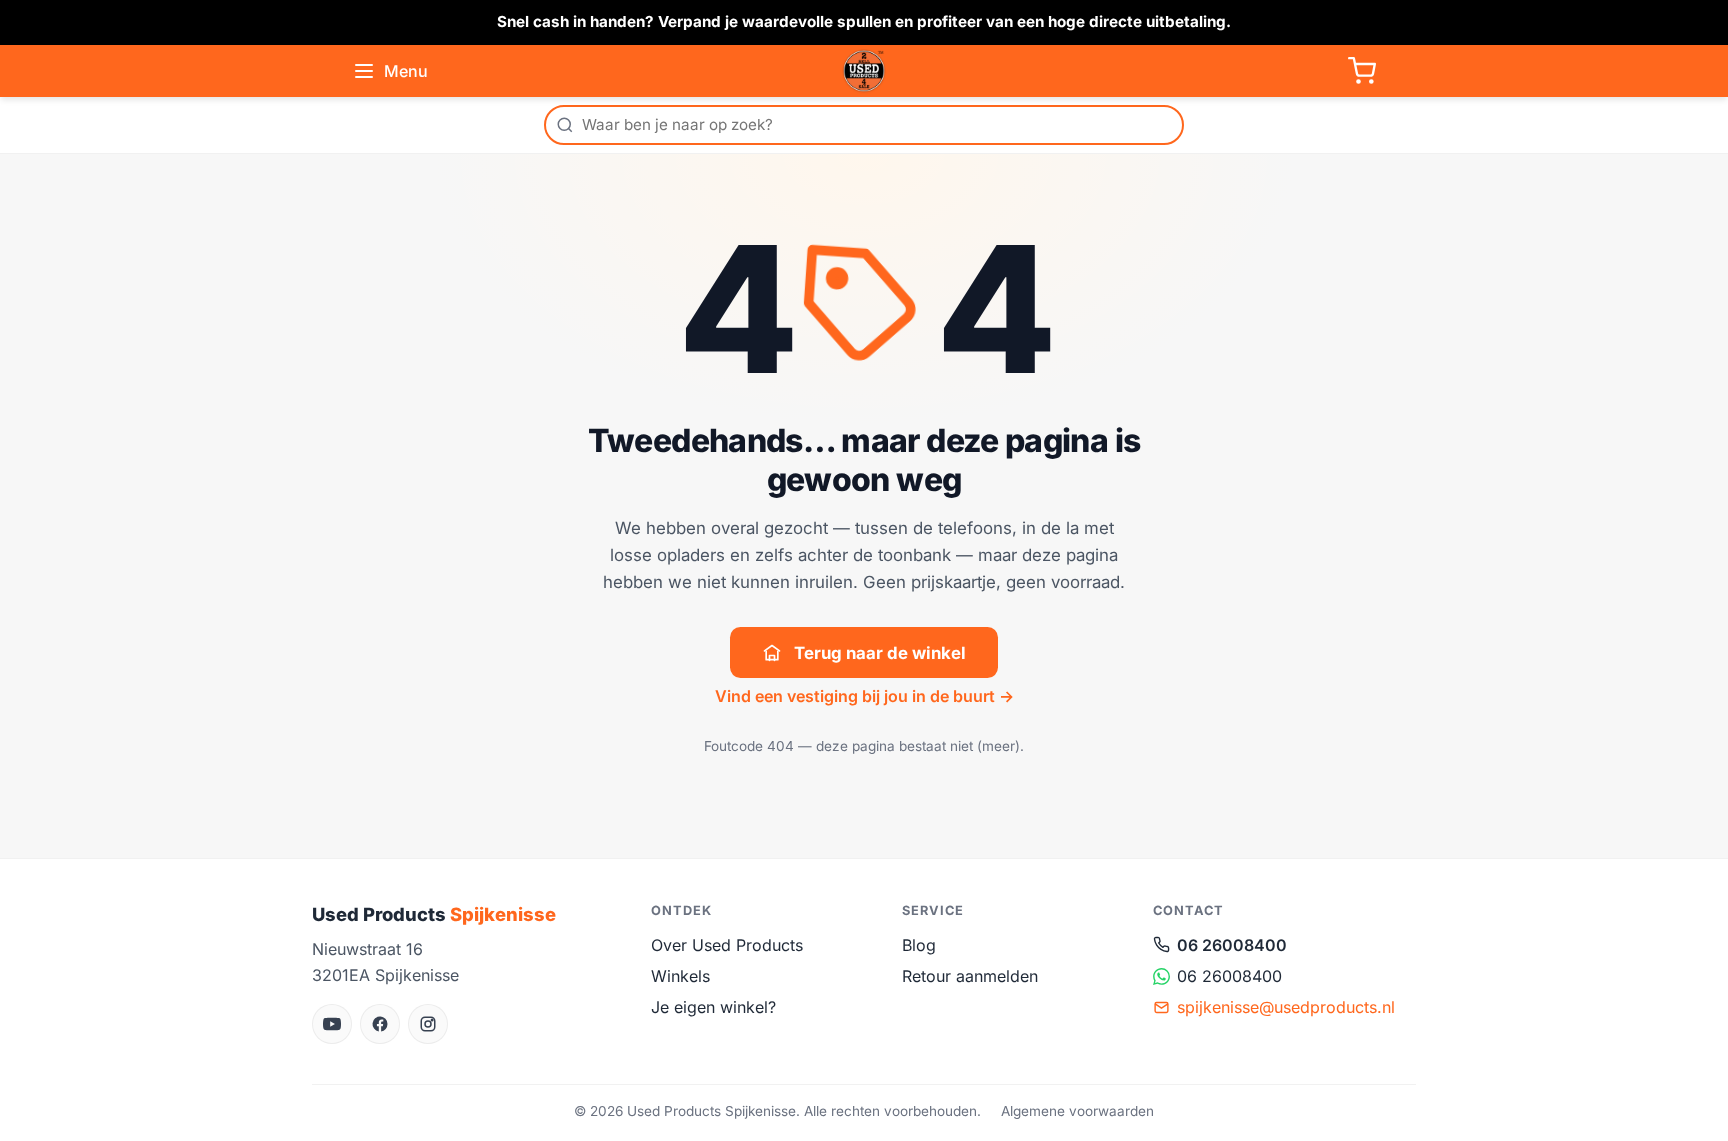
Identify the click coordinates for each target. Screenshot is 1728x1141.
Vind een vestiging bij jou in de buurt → (864, 696)
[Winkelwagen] (1362, 71)
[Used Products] (864, 71)
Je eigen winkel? (713, 1007)
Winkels (680, 976)
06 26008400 (1232, 945)
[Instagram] (428, 1024)
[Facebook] (380, 1024)
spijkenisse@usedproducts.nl (1286, 1007)
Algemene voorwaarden (1077, 1111)
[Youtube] (332, 1024)
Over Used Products (727, 945)
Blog (919, 945)
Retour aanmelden (970, 976)
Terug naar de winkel (880, 653)
